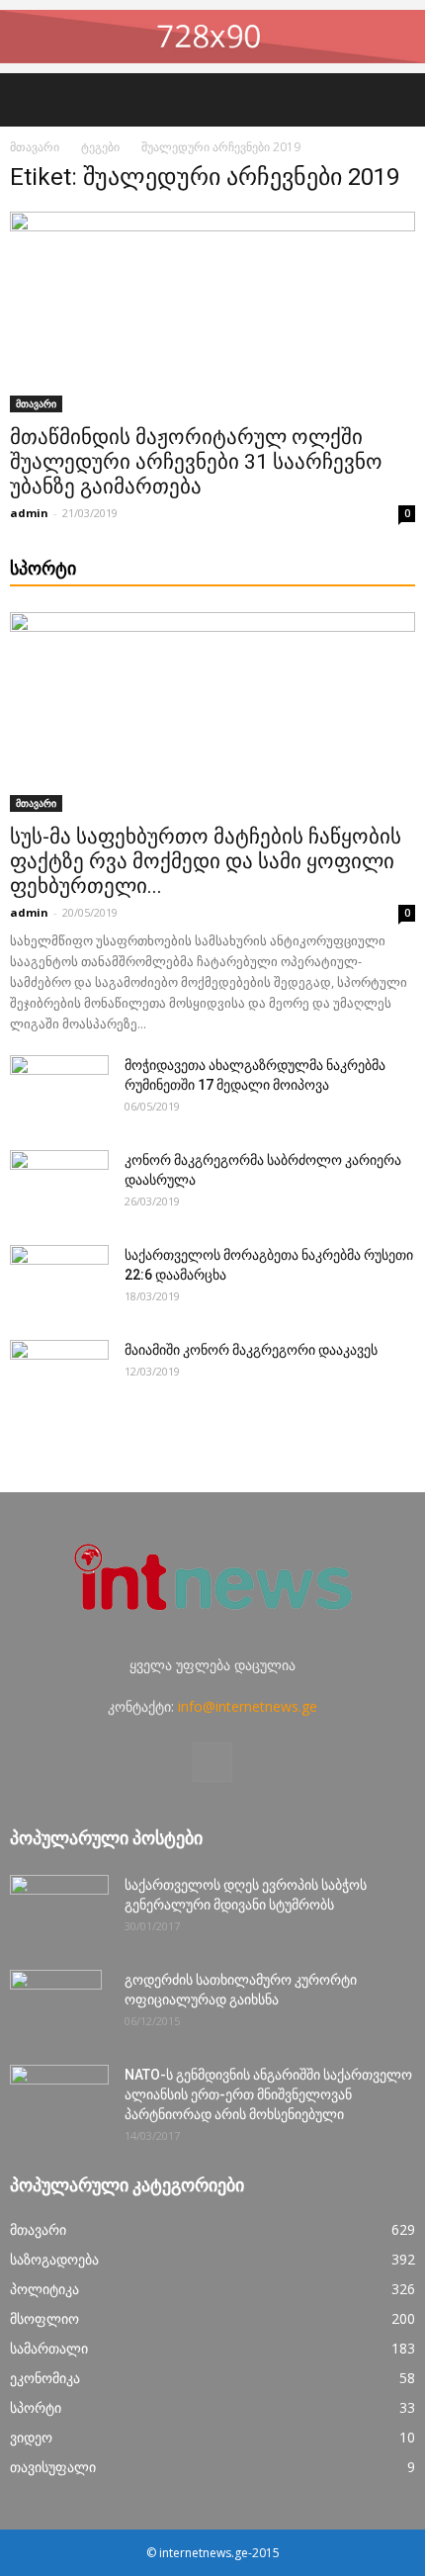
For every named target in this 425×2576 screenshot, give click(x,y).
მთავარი (35, 147)
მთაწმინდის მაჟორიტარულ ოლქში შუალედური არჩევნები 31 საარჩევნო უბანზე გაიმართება (196, 462)
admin (29, 513)
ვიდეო (31, 2437)
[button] (397, 100)
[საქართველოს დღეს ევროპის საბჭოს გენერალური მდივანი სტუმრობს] (59, 1910)
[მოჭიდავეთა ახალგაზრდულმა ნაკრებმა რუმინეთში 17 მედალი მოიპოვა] (59, 1090)
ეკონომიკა (45, 2378)
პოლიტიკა (44, 2289)
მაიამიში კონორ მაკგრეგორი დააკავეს (251, 1350)
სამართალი (49, 2348)
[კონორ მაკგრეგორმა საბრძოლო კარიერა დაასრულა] (59, 1185)
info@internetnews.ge (248, 1706)
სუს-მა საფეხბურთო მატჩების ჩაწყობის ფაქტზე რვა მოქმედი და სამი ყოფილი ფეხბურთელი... (206, 861)
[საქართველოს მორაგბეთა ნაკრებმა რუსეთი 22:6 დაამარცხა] (59, 1280)
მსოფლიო (44, 2318)
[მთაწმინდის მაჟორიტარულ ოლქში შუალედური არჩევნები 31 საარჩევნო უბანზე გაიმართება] (212, 311)
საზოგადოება (54, 2259)
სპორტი (36, 2407)
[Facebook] (212, 1762)
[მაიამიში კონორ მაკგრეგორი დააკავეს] (59, 1375)
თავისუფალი (53, 2467)
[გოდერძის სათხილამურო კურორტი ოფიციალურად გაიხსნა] (56, 2004)
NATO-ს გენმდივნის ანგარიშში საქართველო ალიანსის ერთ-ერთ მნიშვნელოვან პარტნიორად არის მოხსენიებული (268, 2094)
